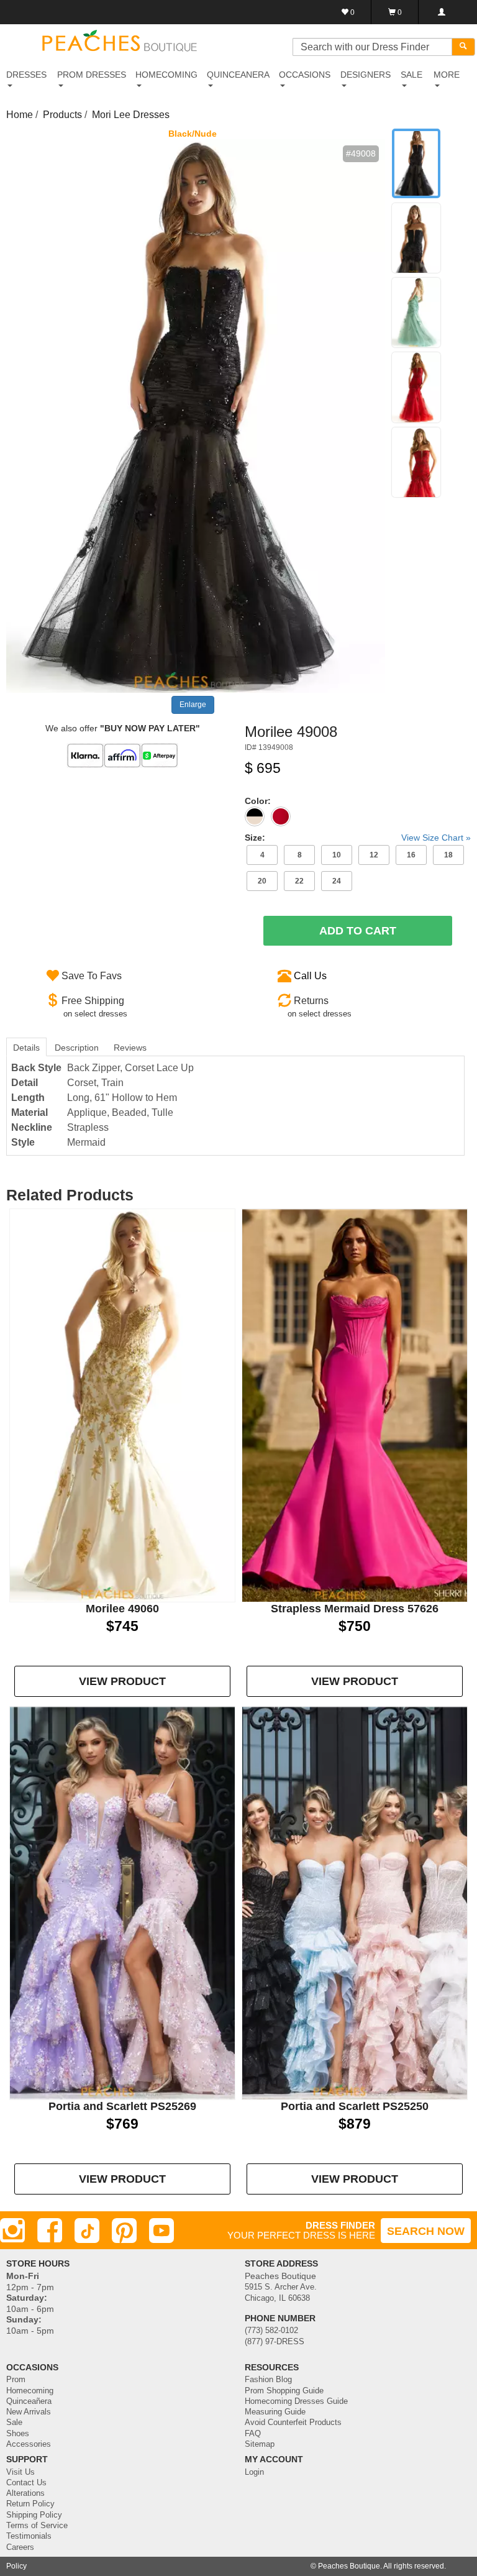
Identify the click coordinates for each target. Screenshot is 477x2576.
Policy (16, 2566)
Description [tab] (77, 1048)
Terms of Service (37, 2526)
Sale (14, 2423)
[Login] (441, 12)
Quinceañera (29, 2401)
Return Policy (30, 2504)
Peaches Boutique (349, 2566)
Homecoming (30, 2391)
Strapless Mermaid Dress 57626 (355, 1609)
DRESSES (26, 75)
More (447, 75)
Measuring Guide (275, 2412)
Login (254, 2472)
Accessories (29, 2444)
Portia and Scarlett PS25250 (355, 2106)
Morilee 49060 (122, 1609)
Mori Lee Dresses (131, 115)
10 (337, 855)
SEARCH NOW (426, 2231)
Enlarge (193, 705)
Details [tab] (26, 1048)
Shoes (18, 2434)
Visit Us (20, 2472)
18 (448, 855)
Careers (20, 2547)
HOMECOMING (166, 75)
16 (411, 855)
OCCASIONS (305, 75)
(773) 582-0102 (271, 2331)
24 (337, 881)
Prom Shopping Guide (284, 2391)
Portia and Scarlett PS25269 (122, 2106)
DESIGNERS (366, 75)
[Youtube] (161, 2231)
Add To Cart (358, 931)
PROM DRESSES (92, 75)
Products (62, 115)
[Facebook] (50, 2231)
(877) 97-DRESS (275, 2342)
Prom (16, 2380)
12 (374, 855)
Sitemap (260, 2444)
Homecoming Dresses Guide (296, 2401)
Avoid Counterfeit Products (293, 2423)
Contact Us (26, 2483)
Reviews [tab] (130, 1048)
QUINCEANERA (238, 75)
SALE (411, 75)
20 (262, 881)
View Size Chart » (436, 838)
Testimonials (29, 2536)
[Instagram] (12, 2231)
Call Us (310, 976)
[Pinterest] (124, 2231)
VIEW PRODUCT (122, 1681)
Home (20, 115)
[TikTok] (87, 2231)
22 (299, 881)
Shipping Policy (34, 2515)
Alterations (25, 2493)
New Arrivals (29, 2412)
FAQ (253, 2434)
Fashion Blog (268, 2380)
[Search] (463, 47)
